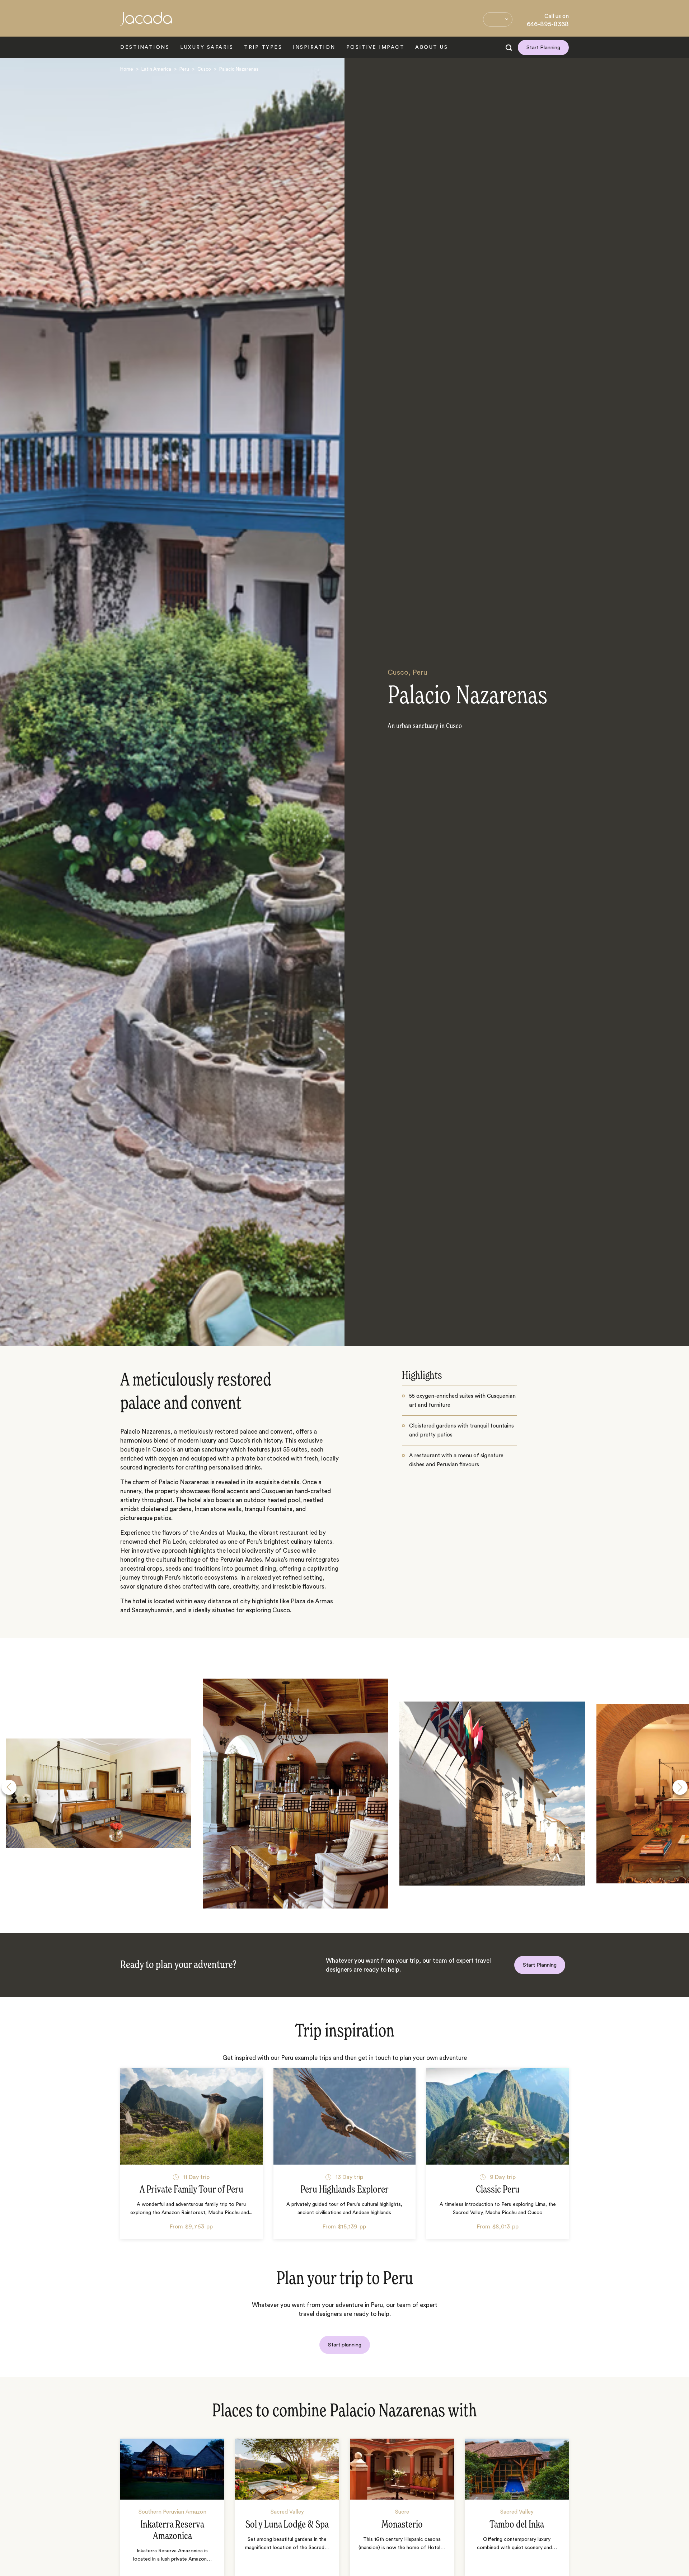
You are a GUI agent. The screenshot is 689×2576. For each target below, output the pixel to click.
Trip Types (263, 47)
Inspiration (314, 47)
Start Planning (543, 48)
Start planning (345, 2345)
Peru (184, 69)
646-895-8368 (548, 24)
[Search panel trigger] (509, 48)
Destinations (145, 47)
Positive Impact (376, 47)
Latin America (156, 69)
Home (127, 69)
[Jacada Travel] (146, 23)
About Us (432, 47)
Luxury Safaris (207, 47)
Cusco (204, 69)
